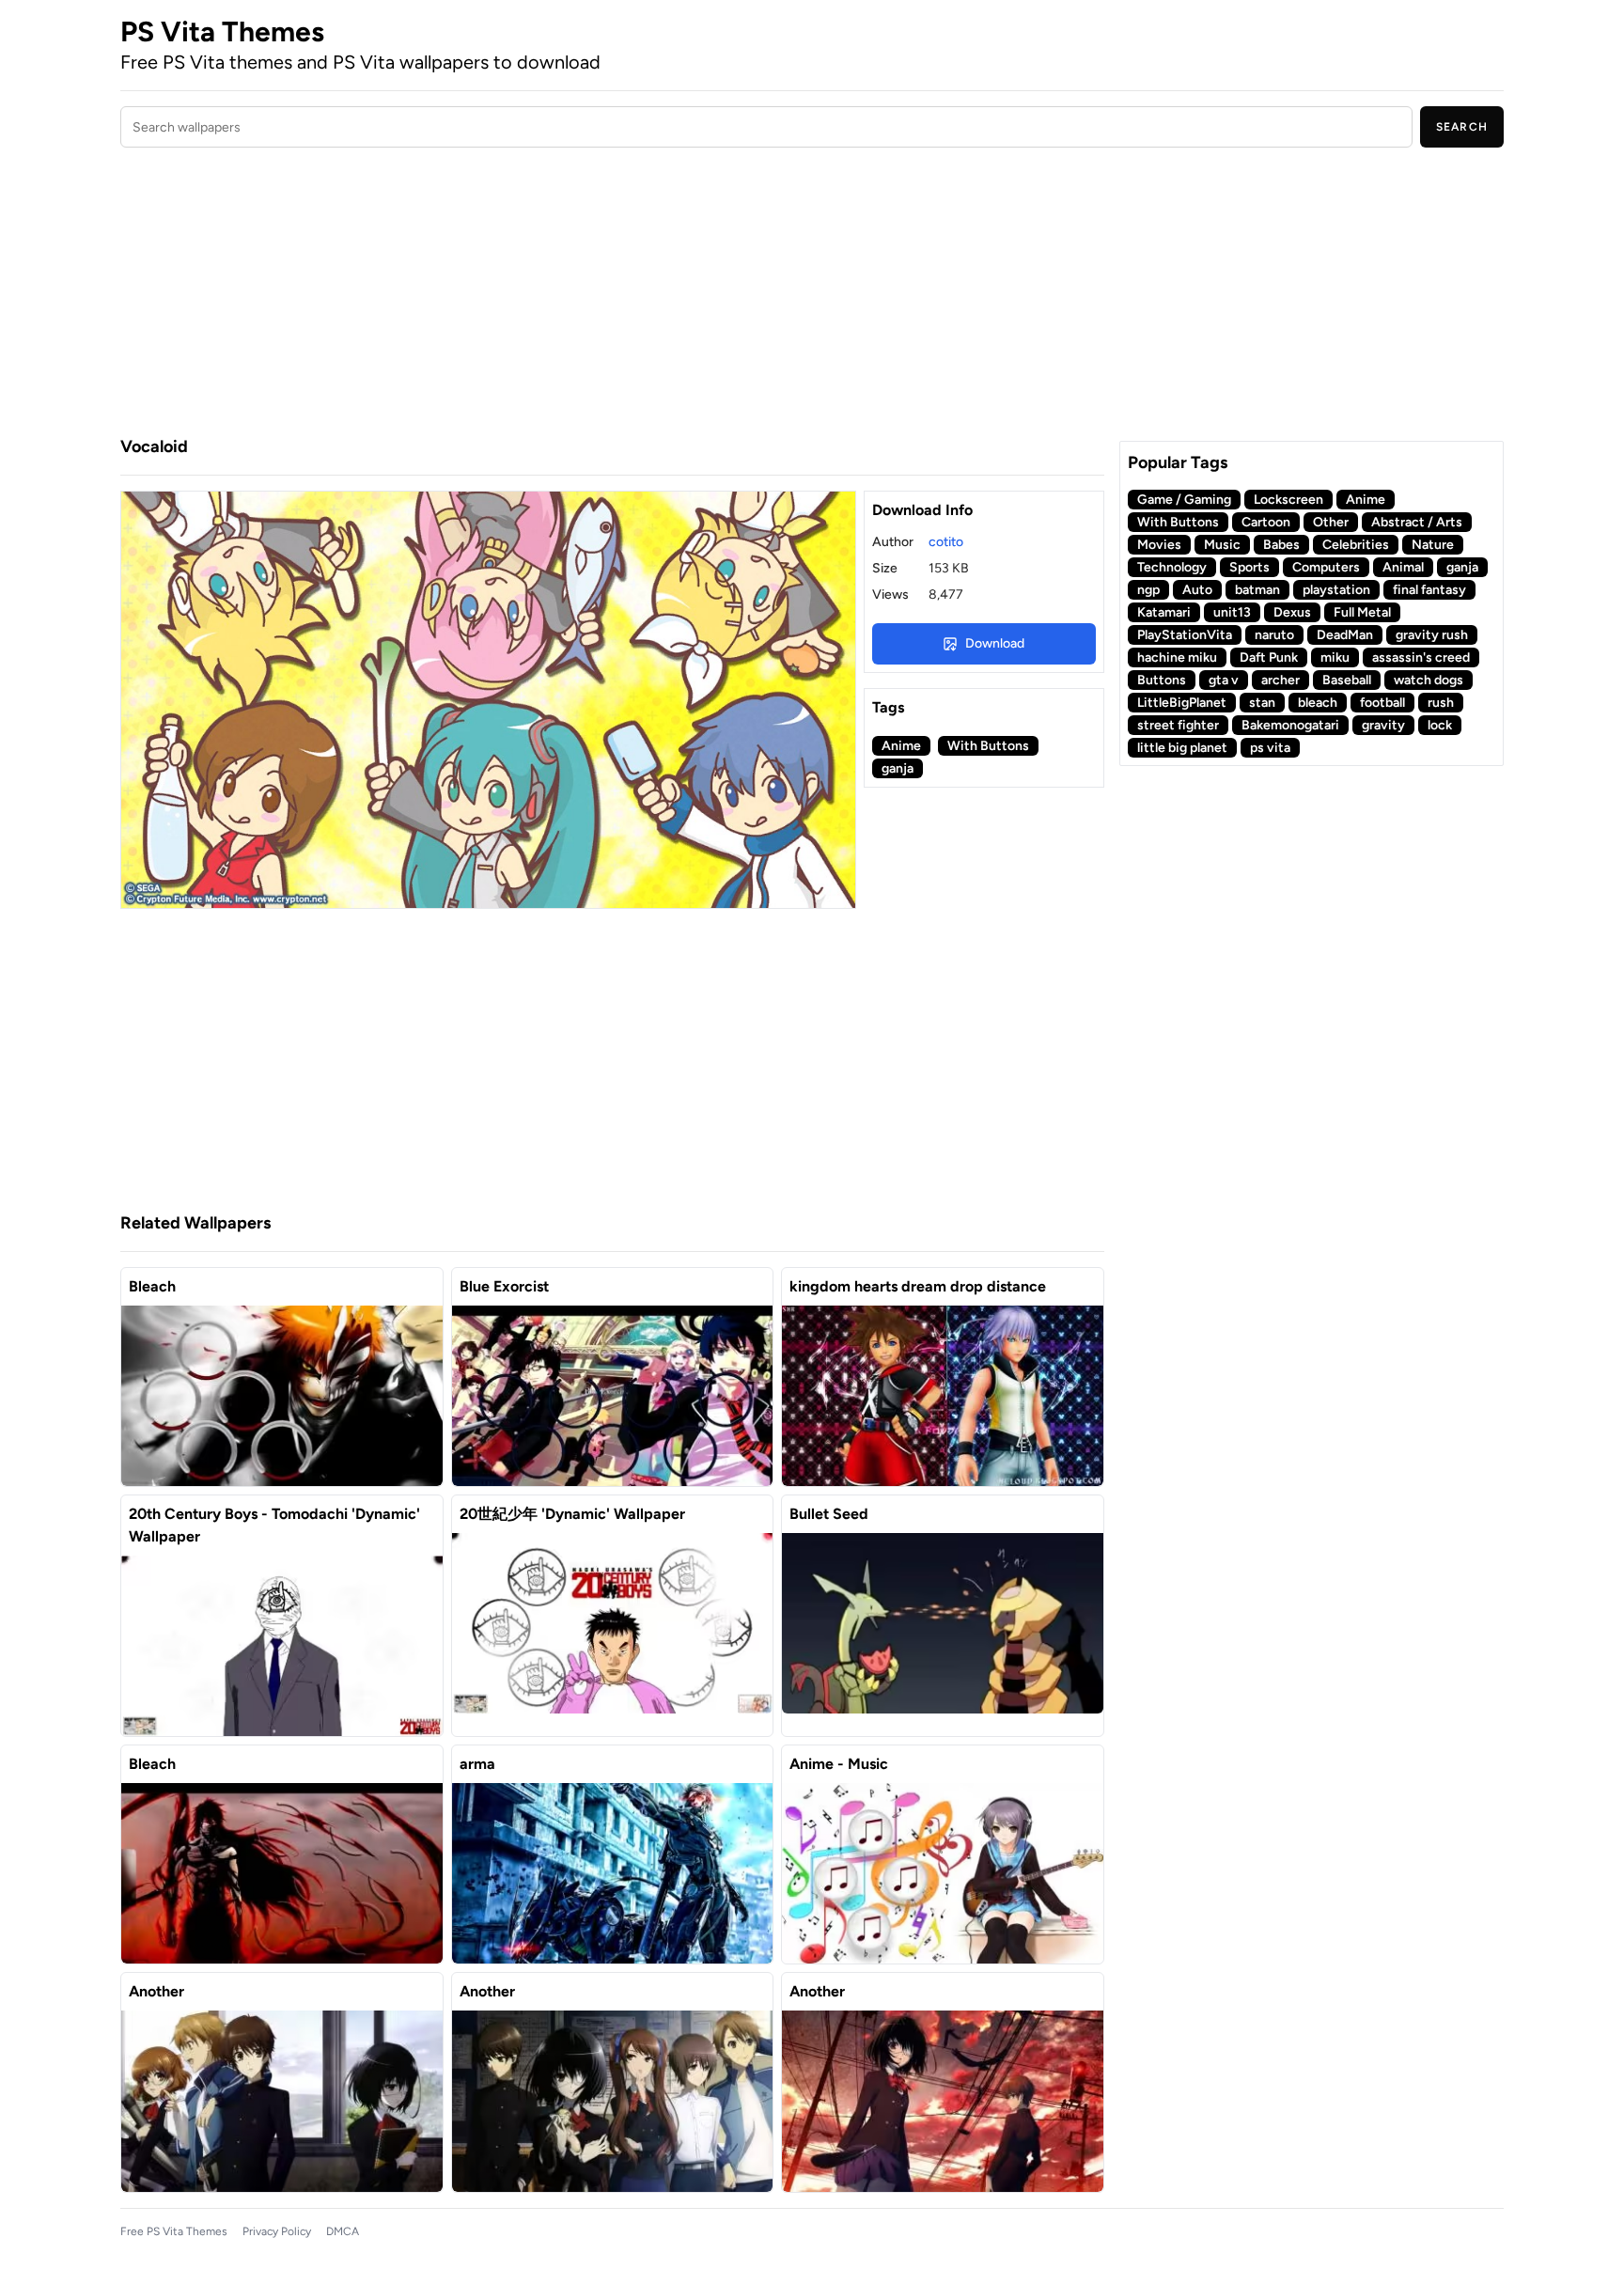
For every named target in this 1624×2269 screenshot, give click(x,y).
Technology (1172, 567)
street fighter (1178, 725)
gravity (1383, 725)
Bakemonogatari (1290, 725)
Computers (1326, 567)
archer (1280, 680)
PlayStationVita (1185, 635)
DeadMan (1345, 635)
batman (1257, 590)
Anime (901, 746)
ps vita (1270, 748)
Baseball (1347, 680)
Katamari (1164, 612)
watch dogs (1429, 680)
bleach (1318, 703)
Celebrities (1356, 545)
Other (1331, 522)
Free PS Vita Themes (174, 2231)
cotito (946, 542)
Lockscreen (1288, 500)
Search (1462, 127)
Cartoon (1266, 522)
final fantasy (1429, 590)
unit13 (1232, 612)
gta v (1224, 680)
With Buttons (988, 746)
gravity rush (1432, 635)
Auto (1197, 590)
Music (1222, 545)
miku (1335, 657)
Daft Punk (1269, 657)
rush (1441, 703)
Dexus (1292, 612)
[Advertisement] (612, 294)
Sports (1249, 567)
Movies (1159, 545)
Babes (1281, 545)
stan (1262, 703)
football (1382, 703)
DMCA (343, 2231)
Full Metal (1362, 612)
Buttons (1162, 680)
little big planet (1182, 748)
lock (1440, 725)
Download (995, 643)
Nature (1433, 545)
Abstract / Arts (1417, 522)
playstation (1336, 590)
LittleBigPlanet (1182, 703)
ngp (1148, 590)
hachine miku (1177, 657)
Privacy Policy (277, 2231)
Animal (1403, 567)
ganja (898, 768)
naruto (1274, 635)
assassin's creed (1421, 657)
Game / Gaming (1184, 500)
